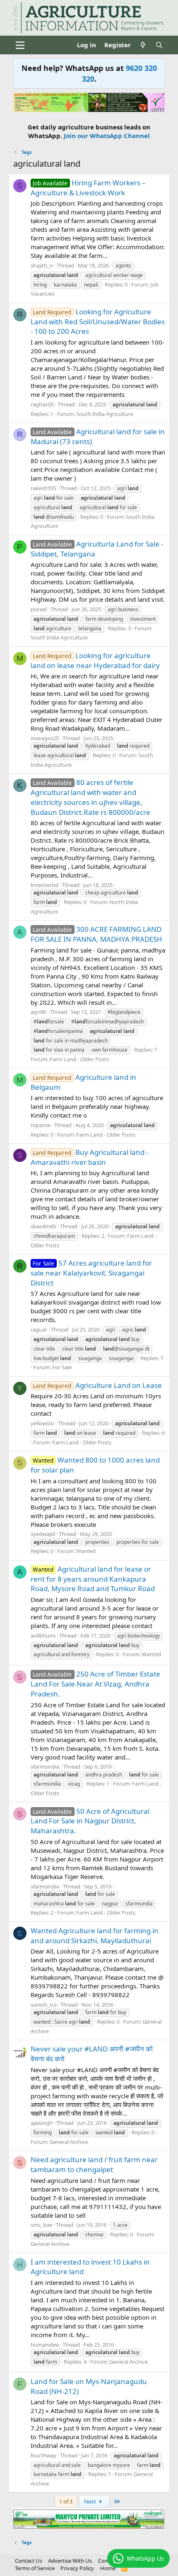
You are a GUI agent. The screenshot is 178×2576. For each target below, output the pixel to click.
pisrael (39, 609)
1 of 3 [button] (66, 2501)
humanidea (45, 2345)
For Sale (62, 1367)
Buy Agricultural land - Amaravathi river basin (90, 1157)
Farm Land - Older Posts (79, 1059)
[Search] (159, 45)
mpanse (41, 1125)
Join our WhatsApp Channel (107, 136)
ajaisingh (42, 2123)
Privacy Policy (77, 2568)
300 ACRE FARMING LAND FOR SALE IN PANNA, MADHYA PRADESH (96, 934)
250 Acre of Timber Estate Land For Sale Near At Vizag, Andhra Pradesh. (96, 1684)
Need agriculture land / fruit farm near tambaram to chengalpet (94, 2164)
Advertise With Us (70, 2561)
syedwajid (43, 1534)
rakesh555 (43, 488)
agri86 (38, 1012)
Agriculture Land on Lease (97, 1385)
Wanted (86, 1551)
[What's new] (143, 45)
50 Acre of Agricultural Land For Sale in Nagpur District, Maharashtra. (90, 1821)
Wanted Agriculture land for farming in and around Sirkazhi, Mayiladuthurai (95, 1936)
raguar (39, 1329)
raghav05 (42, 404)
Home (108, 2568)
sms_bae (41, 2225)
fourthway (43, 2455)
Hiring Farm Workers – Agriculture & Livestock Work (88, 188)
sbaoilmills (43, 1226)
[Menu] (20, 45)
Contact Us (29, 2561)
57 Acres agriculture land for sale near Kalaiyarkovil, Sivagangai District (91, 1273)
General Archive (69, 2142)
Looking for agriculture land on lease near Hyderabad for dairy (95, 660)
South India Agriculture (105, 414)
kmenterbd (44, 885)
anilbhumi (43, 1636)
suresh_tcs (44, 2005)
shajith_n (42, 265)
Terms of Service (35, 2568)
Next (91, 2501)
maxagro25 (45, 738)
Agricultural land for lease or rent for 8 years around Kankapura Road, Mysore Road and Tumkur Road (93, 1579)
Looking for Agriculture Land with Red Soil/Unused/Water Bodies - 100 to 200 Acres (98, 322)
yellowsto (42, 1423)
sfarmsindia (45, 1767)
